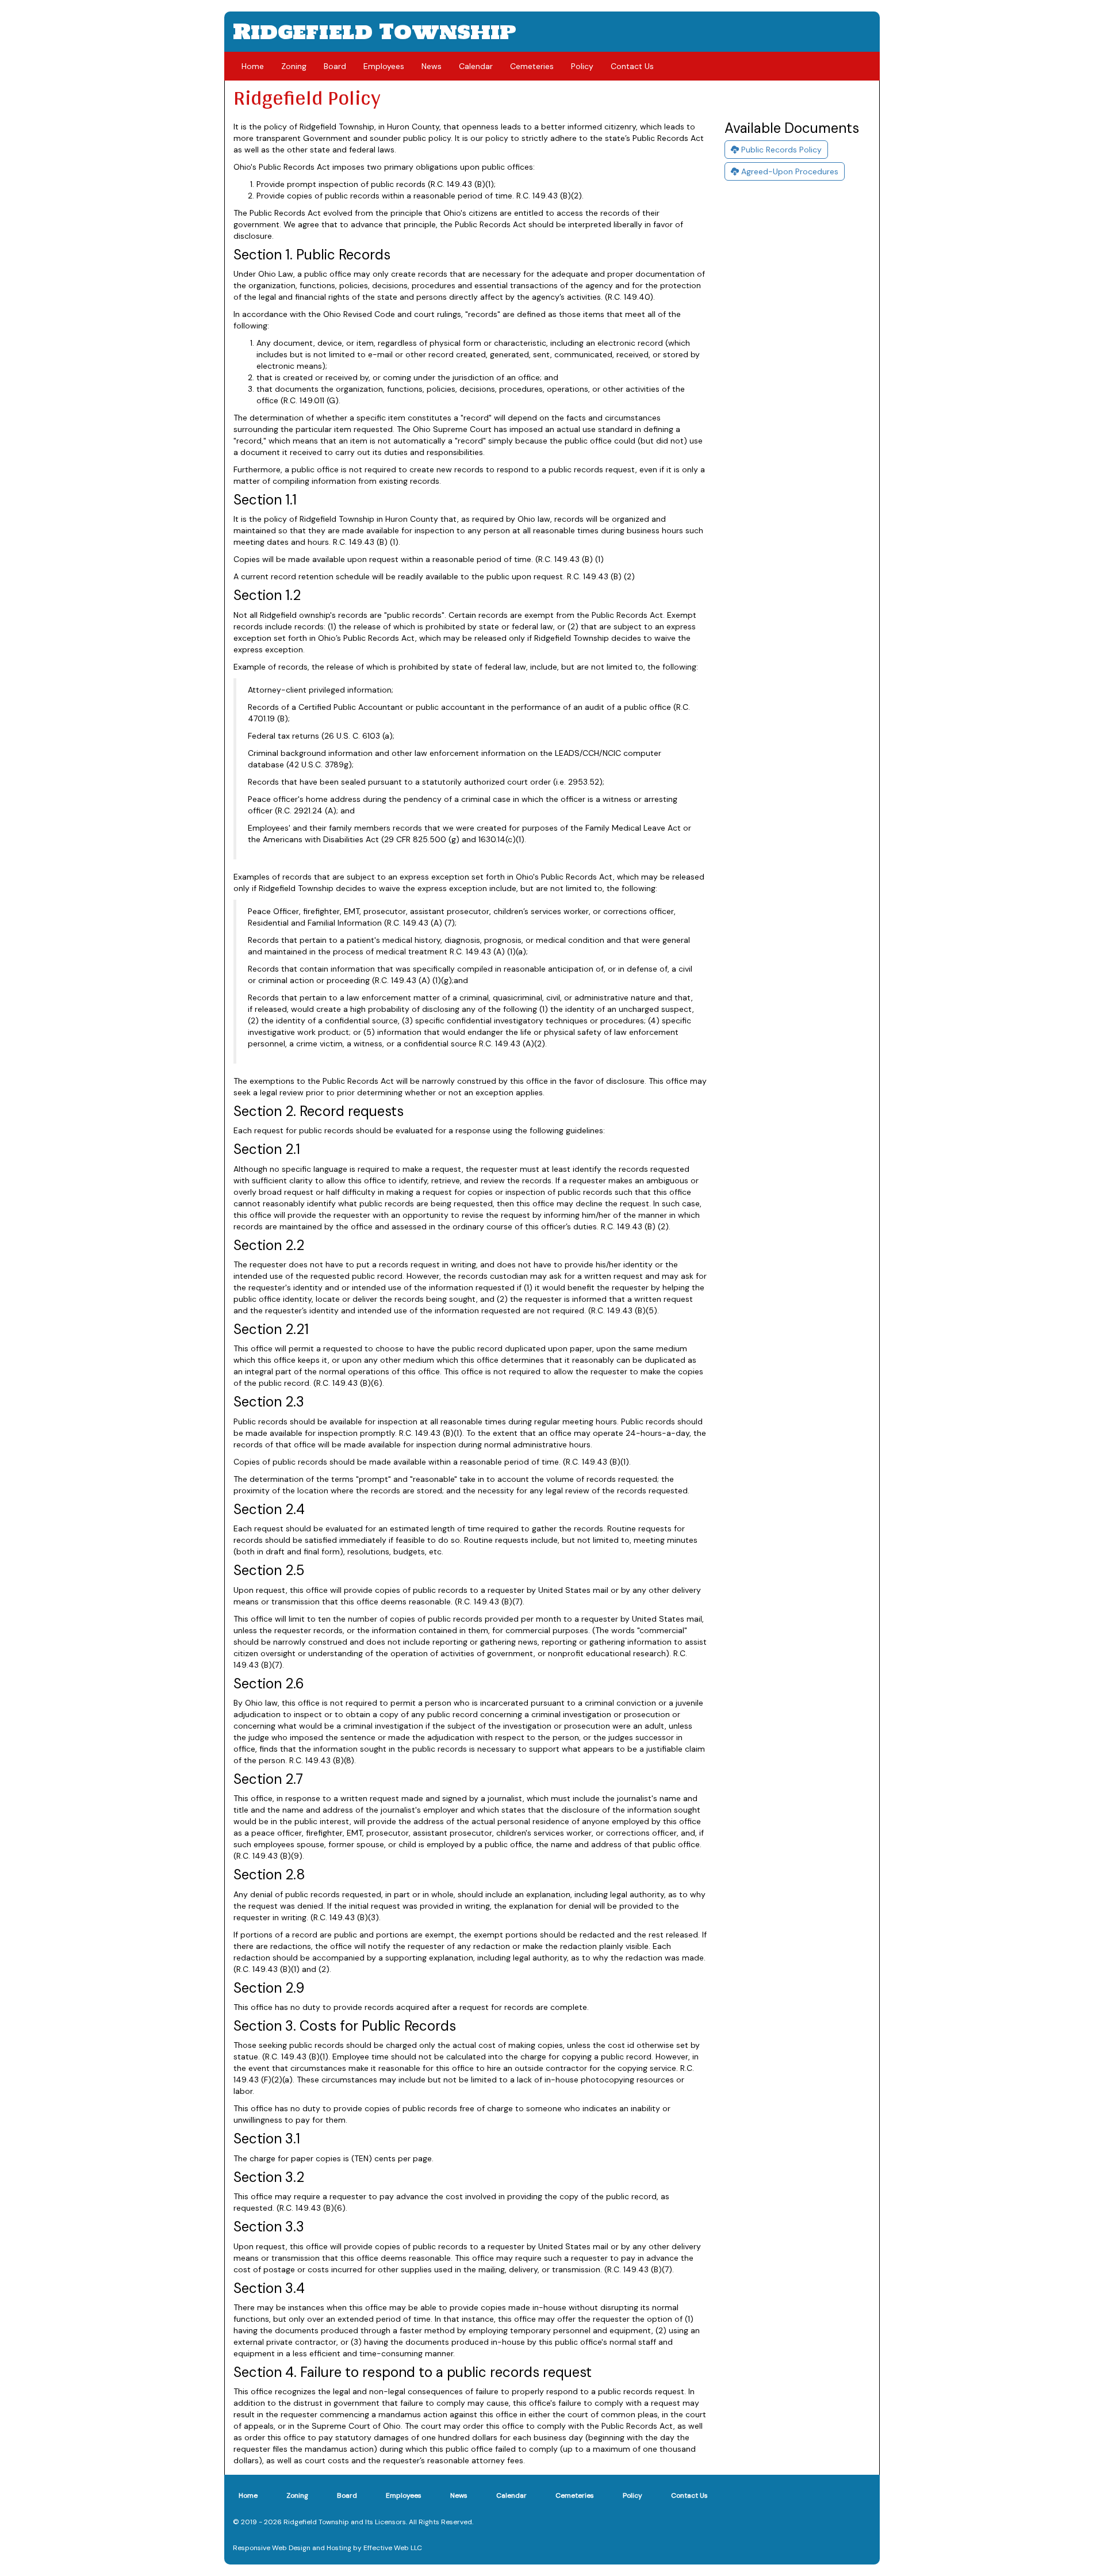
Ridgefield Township (375, 31)
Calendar (476, 66)
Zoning (294, 66)
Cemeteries (532, 66)
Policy (582, 66)
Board (335, 66)
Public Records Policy (780, 150)
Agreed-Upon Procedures (789, 171)
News (432, 66)
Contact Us (632, 66)
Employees (384, 66)
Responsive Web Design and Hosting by (297, 2548)
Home (253, 66)
